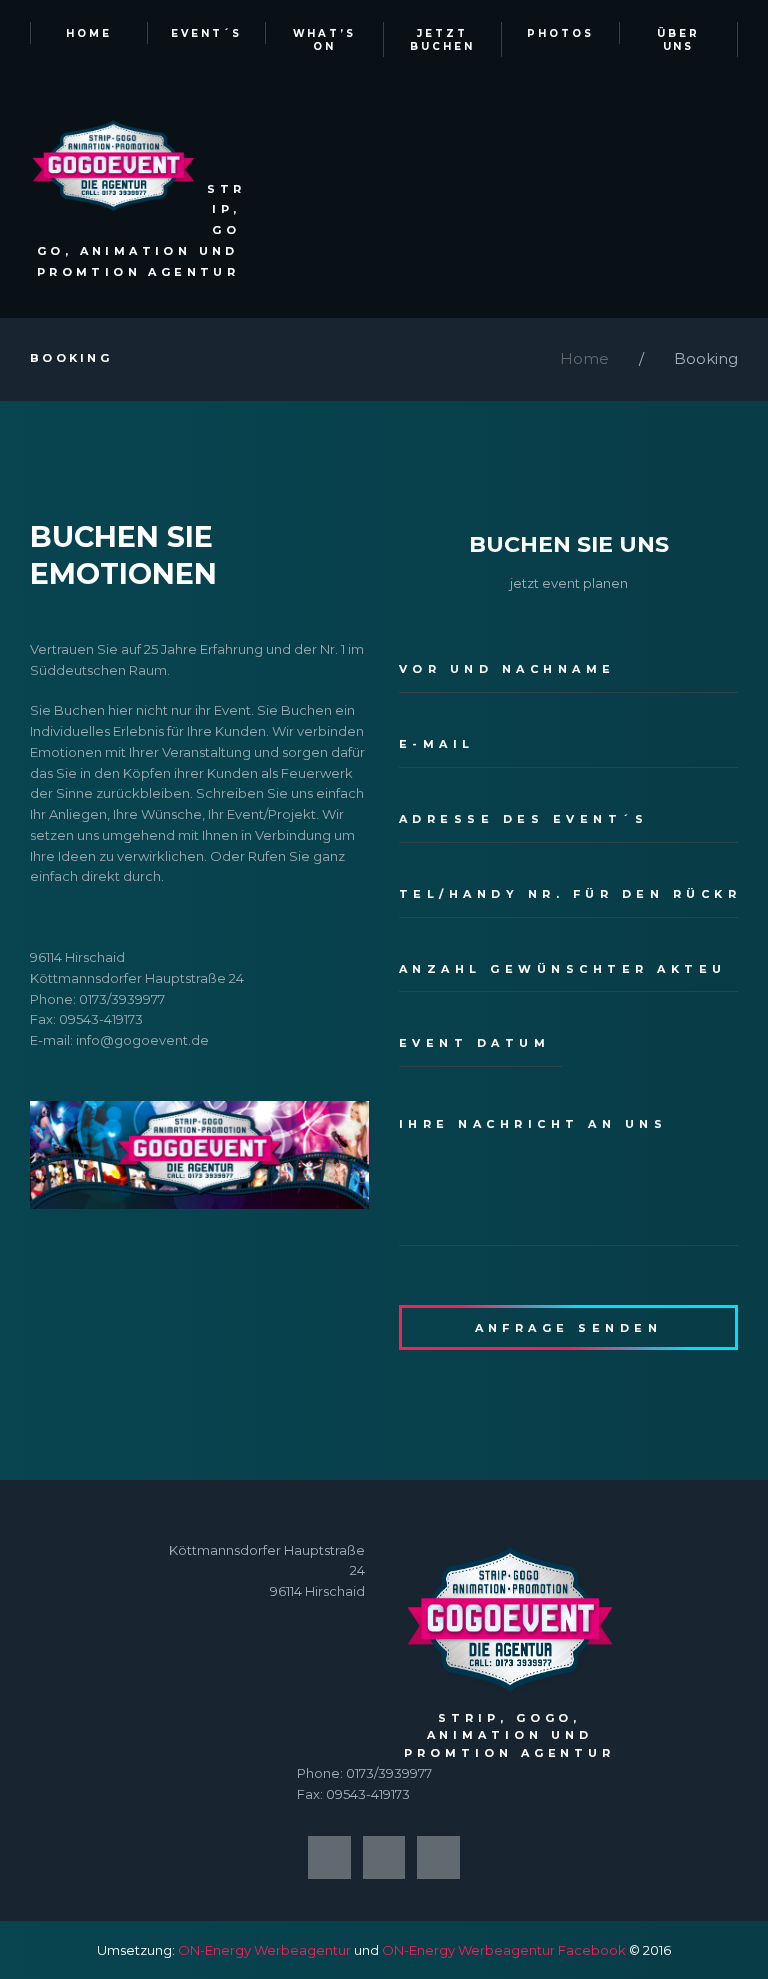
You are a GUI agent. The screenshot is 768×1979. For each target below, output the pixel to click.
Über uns (678, 40)
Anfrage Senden (569, 1328)
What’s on (325, 40)
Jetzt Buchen (442, 40)
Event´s (206, 33)
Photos (560, 33)
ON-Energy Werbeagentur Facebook (504, 1950)
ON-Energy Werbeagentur (264, 1950)
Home (89, 33)
